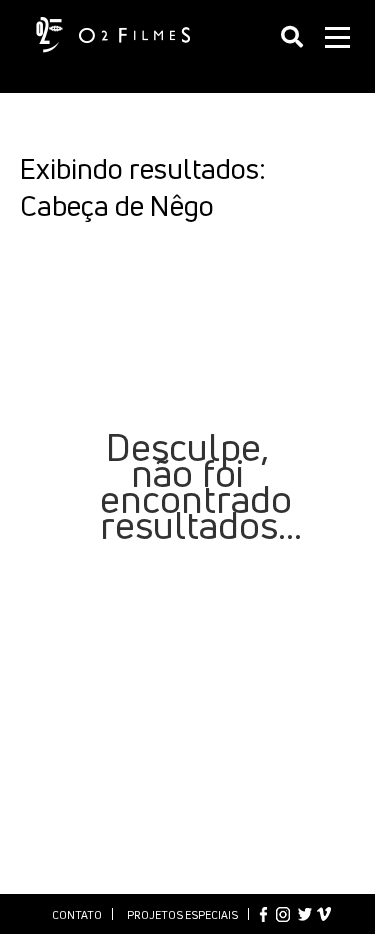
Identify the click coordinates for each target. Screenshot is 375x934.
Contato (77, 914)
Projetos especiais (182, 914)
